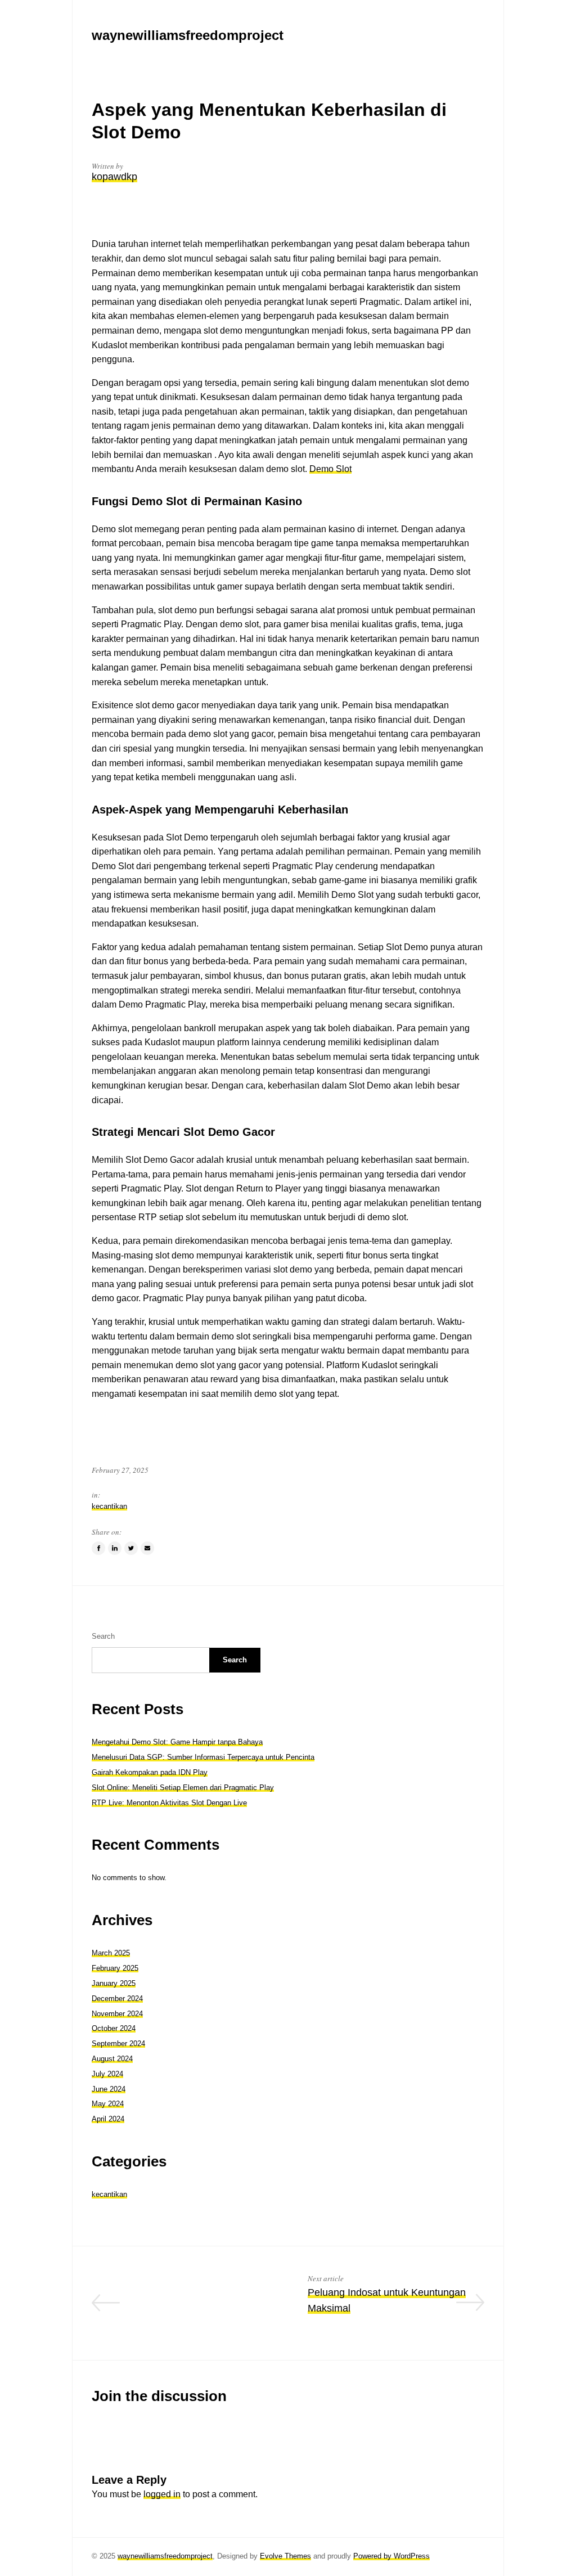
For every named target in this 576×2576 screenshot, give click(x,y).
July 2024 (107, 2074)
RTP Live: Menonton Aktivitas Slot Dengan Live (169, 1803)
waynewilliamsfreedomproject (165, 2556)
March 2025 (111, 1953)
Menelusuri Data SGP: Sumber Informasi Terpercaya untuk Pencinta (203, 1757)
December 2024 (117, 1999)
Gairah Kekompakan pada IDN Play (150, 1772)
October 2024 (114, 2028)
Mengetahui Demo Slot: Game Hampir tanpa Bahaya (177, 1742)
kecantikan (109, 1506)
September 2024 (118, 2044)
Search (103, 1636)
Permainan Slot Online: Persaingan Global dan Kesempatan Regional (187, 2309)
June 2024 (109, 2089)
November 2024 (117, 2014)
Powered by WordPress (391, 2556)
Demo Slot (330, 469)
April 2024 (108, 2119)
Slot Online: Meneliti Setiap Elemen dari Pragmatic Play (183, 1788)
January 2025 (114, 1983)
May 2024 (108, 2104)
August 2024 (112, 2059)
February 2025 (115, 1968)
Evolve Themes (285, 2556)
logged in (162, 2494)
